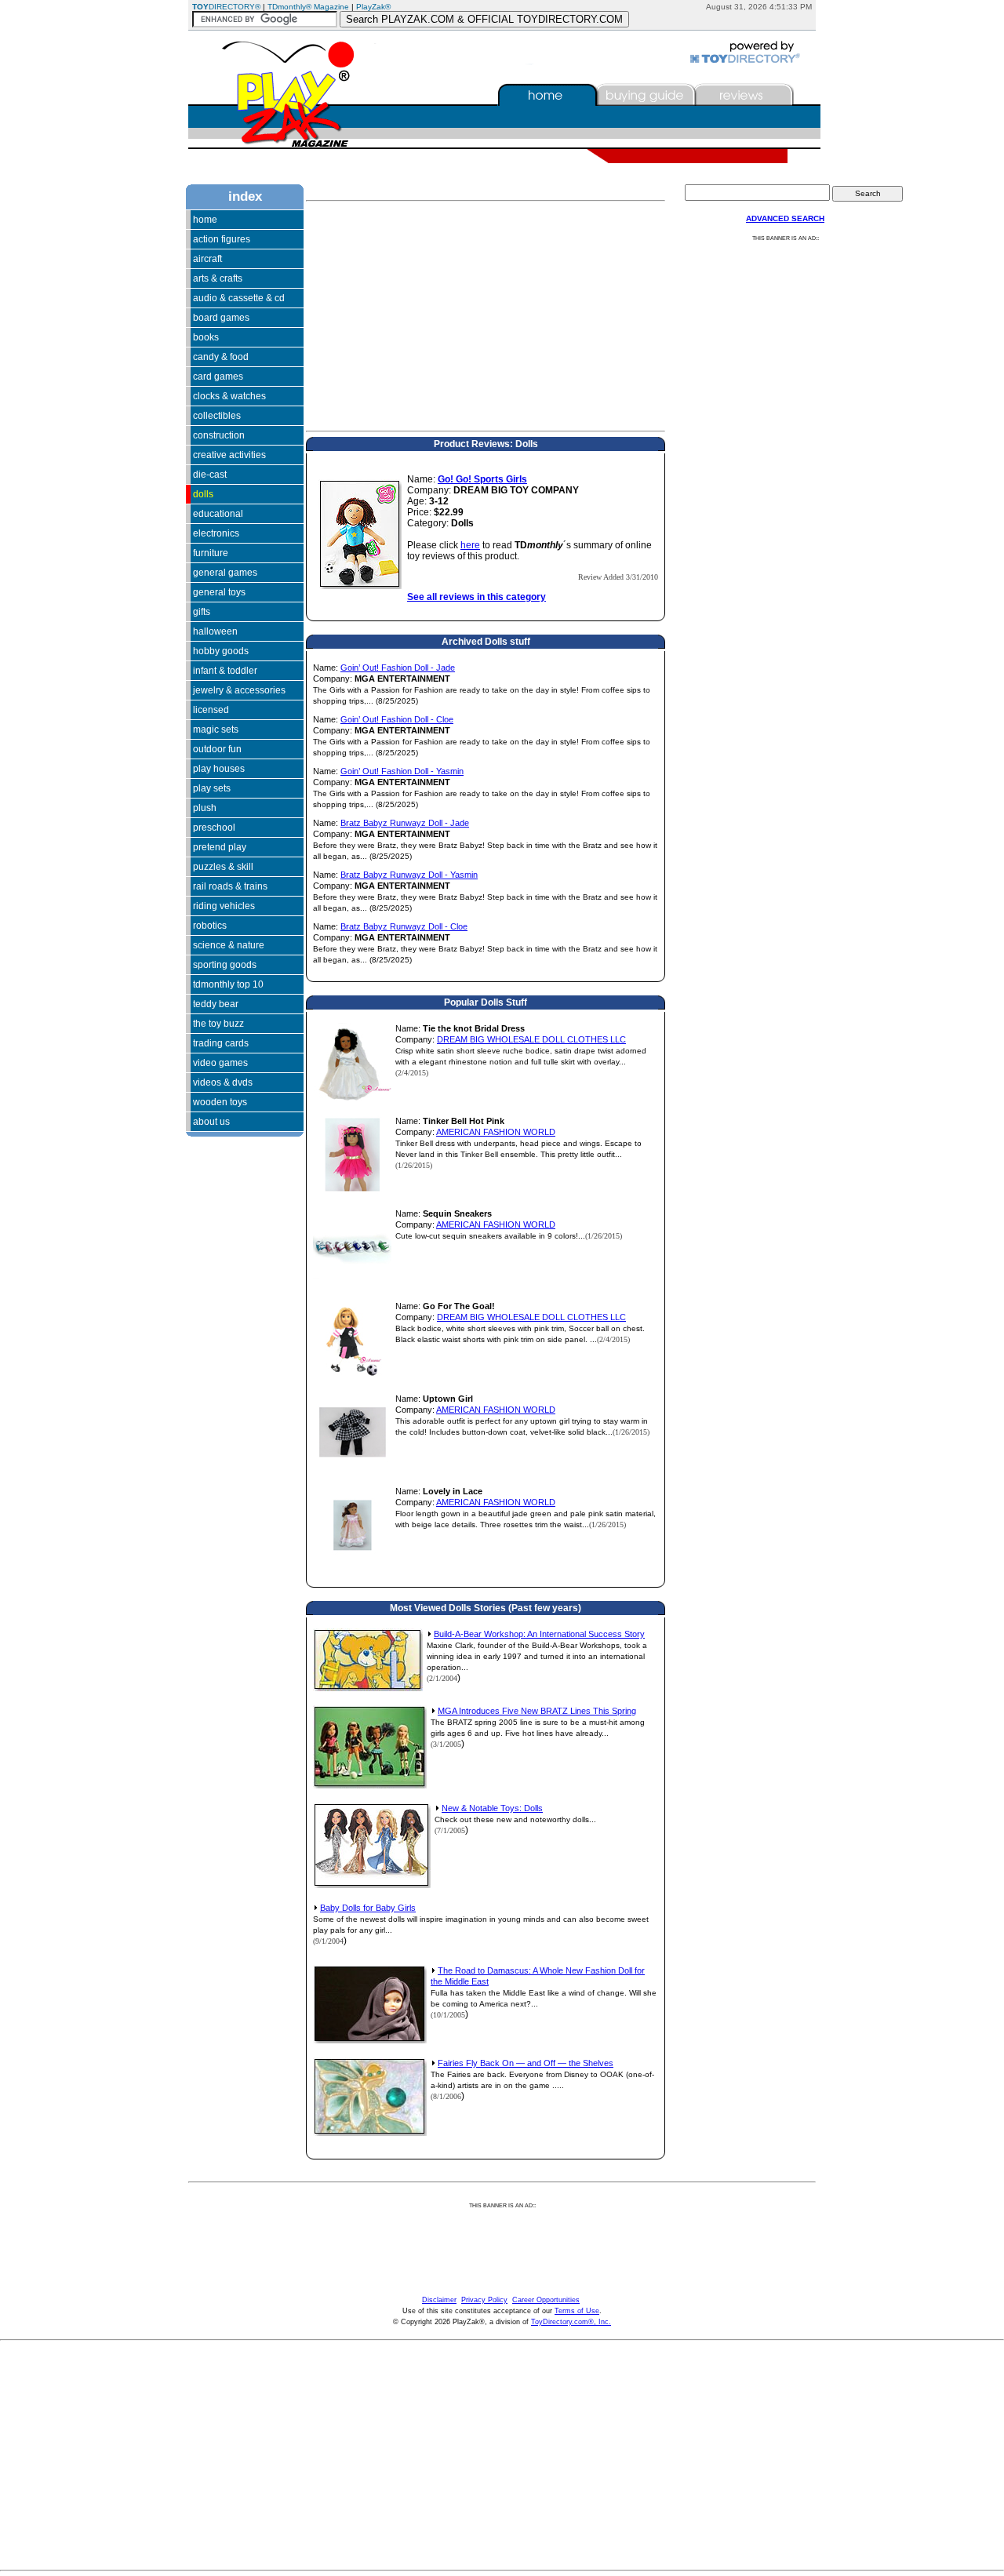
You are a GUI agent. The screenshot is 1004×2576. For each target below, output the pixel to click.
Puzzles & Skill (223, 867)
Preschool (214, 828)
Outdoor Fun (217, 749)
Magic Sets (216, 730)
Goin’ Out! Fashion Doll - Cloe (397, 719)
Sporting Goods (225, 965)
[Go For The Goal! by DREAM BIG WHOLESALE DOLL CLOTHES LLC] (352, 1376)
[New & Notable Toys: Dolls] (372, 1885)
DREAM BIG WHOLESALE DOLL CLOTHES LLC (531, 1039)
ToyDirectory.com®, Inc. (571, 2322)
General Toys (219, 592)
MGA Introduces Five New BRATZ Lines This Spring (537, 1711)
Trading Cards (221, 1043)
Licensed (211, 710)
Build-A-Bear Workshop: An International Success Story (539, 1634)
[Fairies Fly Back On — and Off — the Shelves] (370, 2133)
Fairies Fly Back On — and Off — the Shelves (526, 2063)
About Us (211, 1122)
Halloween (215, 631)
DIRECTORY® (226, 7)
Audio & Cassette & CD (239, 298)
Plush (205, 808)
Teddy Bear (216, 1004)
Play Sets (212, 788)
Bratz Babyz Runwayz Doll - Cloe (404, 926)
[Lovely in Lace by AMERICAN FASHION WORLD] (352, 1561)
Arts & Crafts (218, 278)
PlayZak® (373, 7)
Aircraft (207, 259)
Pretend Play (220, 847)
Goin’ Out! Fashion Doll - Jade (398, 668)
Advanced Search (785, 218)
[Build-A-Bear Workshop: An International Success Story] (368, 1688)
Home (205, 220)
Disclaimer (439, 2300)
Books (206, 337)
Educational (218, 514)
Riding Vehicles (224, 906)
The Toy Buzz (218, 1024)
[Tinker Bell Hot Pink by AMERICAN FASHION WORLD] (352, 1191)
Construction (219, 435)
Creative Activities (229, 455)
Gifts (202, 612)
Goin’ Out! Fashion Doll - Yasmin (402, 771)
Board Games (221, 318)
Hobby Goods (221, 651)
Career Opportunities (546, 2300)
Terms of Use (577, 2311)
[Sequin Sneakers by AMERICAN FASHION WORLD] (352, 1283)
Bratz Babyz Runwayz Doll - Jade (405, 823)
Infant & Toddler (225, 671)
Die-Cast (210, 475)
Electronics (216, 533)
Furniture (211, 553)
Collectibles (217, 416)
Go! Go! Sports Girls (482, 479)
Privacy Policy (484, 2300)
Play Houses (219, 769)
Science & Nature (229, 945)
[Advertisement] (233, 1293)
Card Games (218, 377)
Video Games (220, 1063)
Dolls (203, 494)
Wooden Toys (220, 1102)
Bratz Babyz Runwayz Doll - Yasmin (409, 875)
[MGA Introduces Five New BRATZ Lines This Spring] (370, 1785)
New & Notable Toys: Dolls (492, 1808)
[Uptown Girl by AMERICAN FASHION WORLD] (352, 1468)
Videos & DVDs (223, 1082)
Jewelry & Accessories (239, 690)
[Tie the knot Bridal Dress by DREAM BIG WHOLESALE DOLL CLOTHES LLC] (352, 1098)
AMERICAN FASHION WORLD (496, 1132)
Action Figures (222, 239)
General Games (225, 573)
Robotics (210, 926)
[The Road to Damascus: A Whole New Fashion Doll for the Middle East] (370, 2040)
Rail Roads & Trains (230, 886)
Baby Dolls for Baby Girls (368, 1908)
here (470, 545)
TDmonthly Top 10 (228, 984)
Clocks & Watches (229, 396)
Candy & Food (221, 357)
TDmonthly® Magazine (308, 7)
